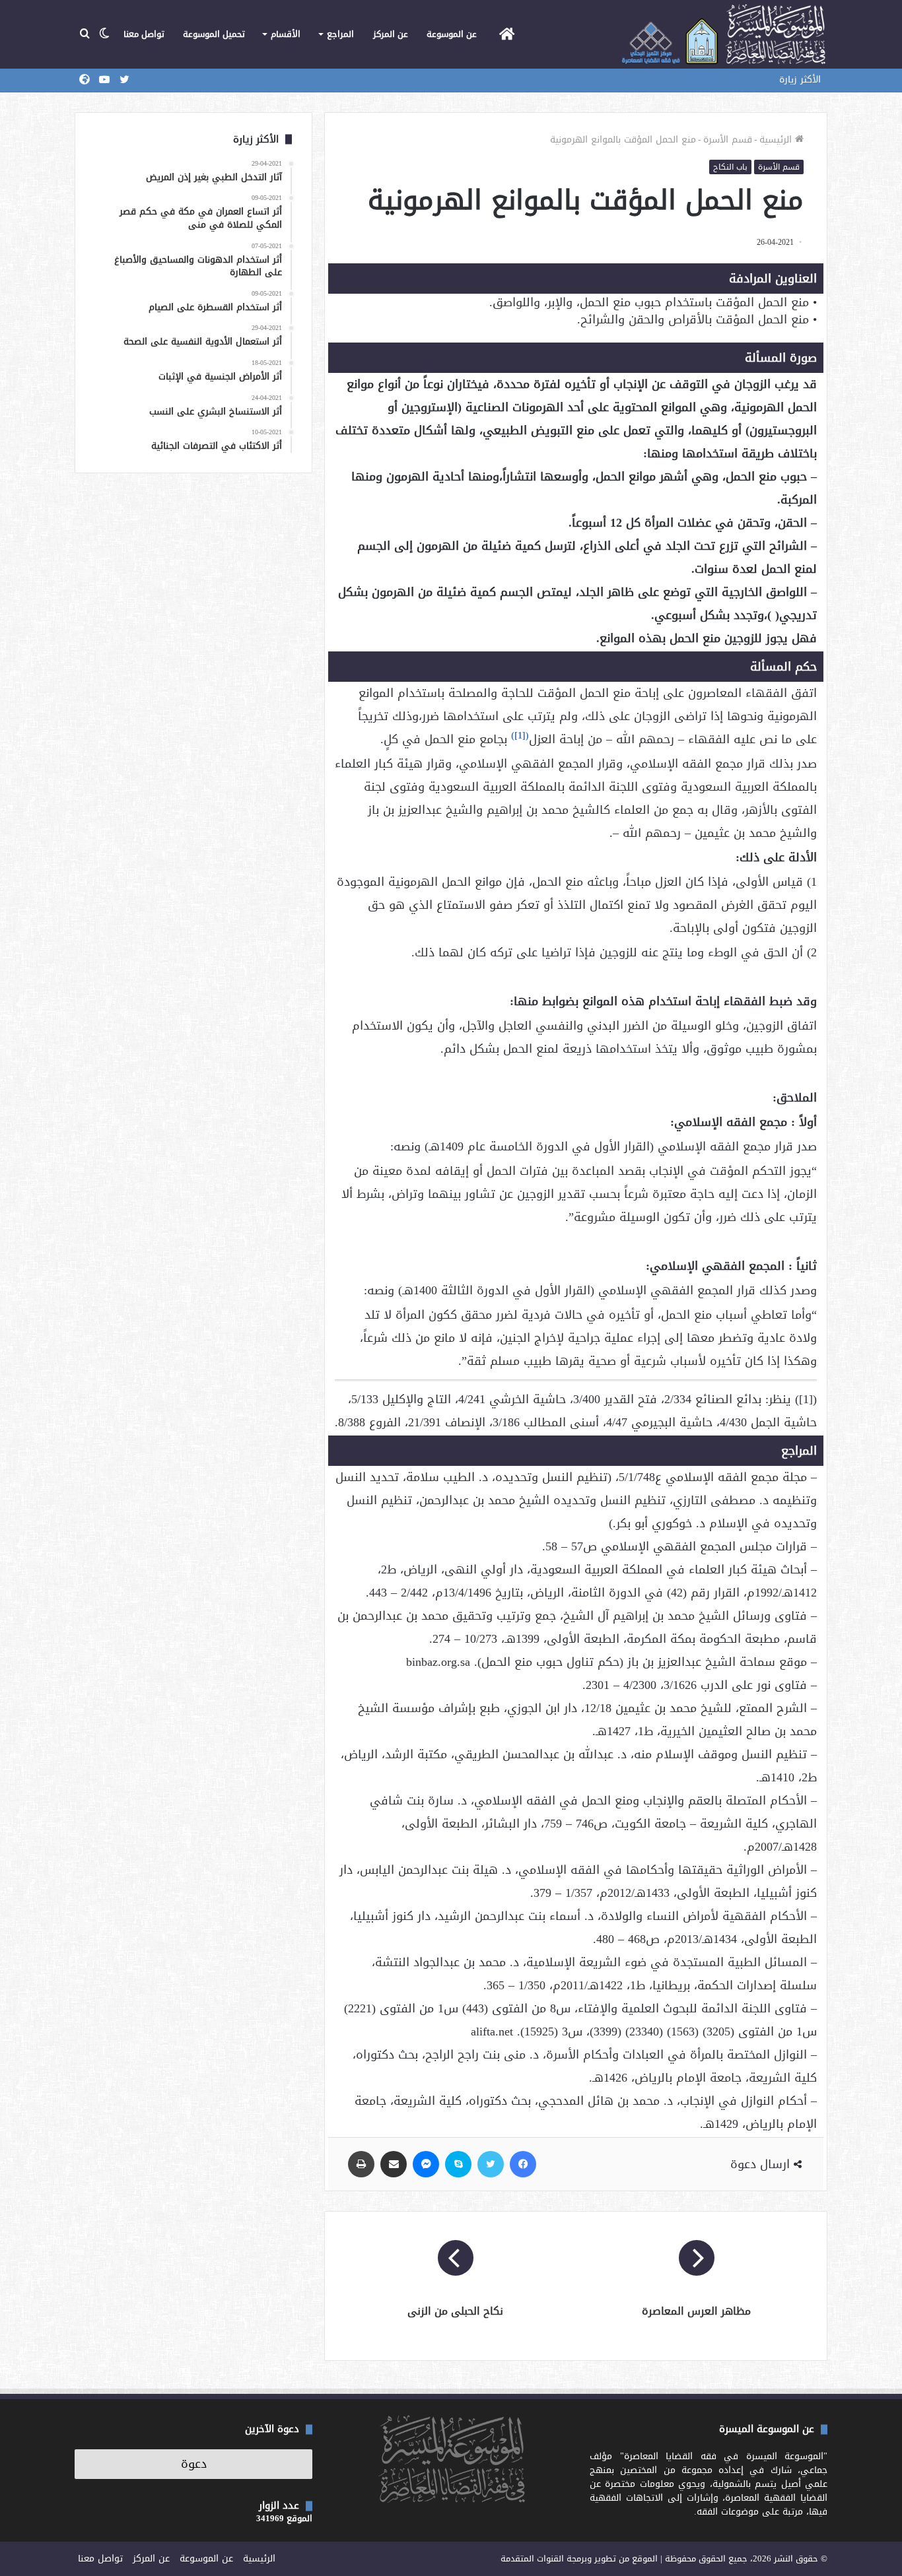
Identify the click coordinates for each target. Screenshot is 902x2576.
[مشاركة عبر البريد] (394, 2164)
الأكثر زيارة (800, 80)
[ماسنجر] (426, 2164)
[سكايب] (458, 2164)
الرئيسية (777, 140)
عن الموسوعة (452, 34)
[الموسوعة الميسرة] (723, 34)
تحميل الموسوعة (214, 34)
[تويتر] (491, 2164)
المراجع (340, 34)
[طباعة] (361, 2164)
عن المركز (391, 34)
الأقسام (286, 34)
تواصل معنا (144, 34)
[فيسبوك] (523, 2164)
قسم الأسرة (728, 140)
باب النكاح (730, 167)
